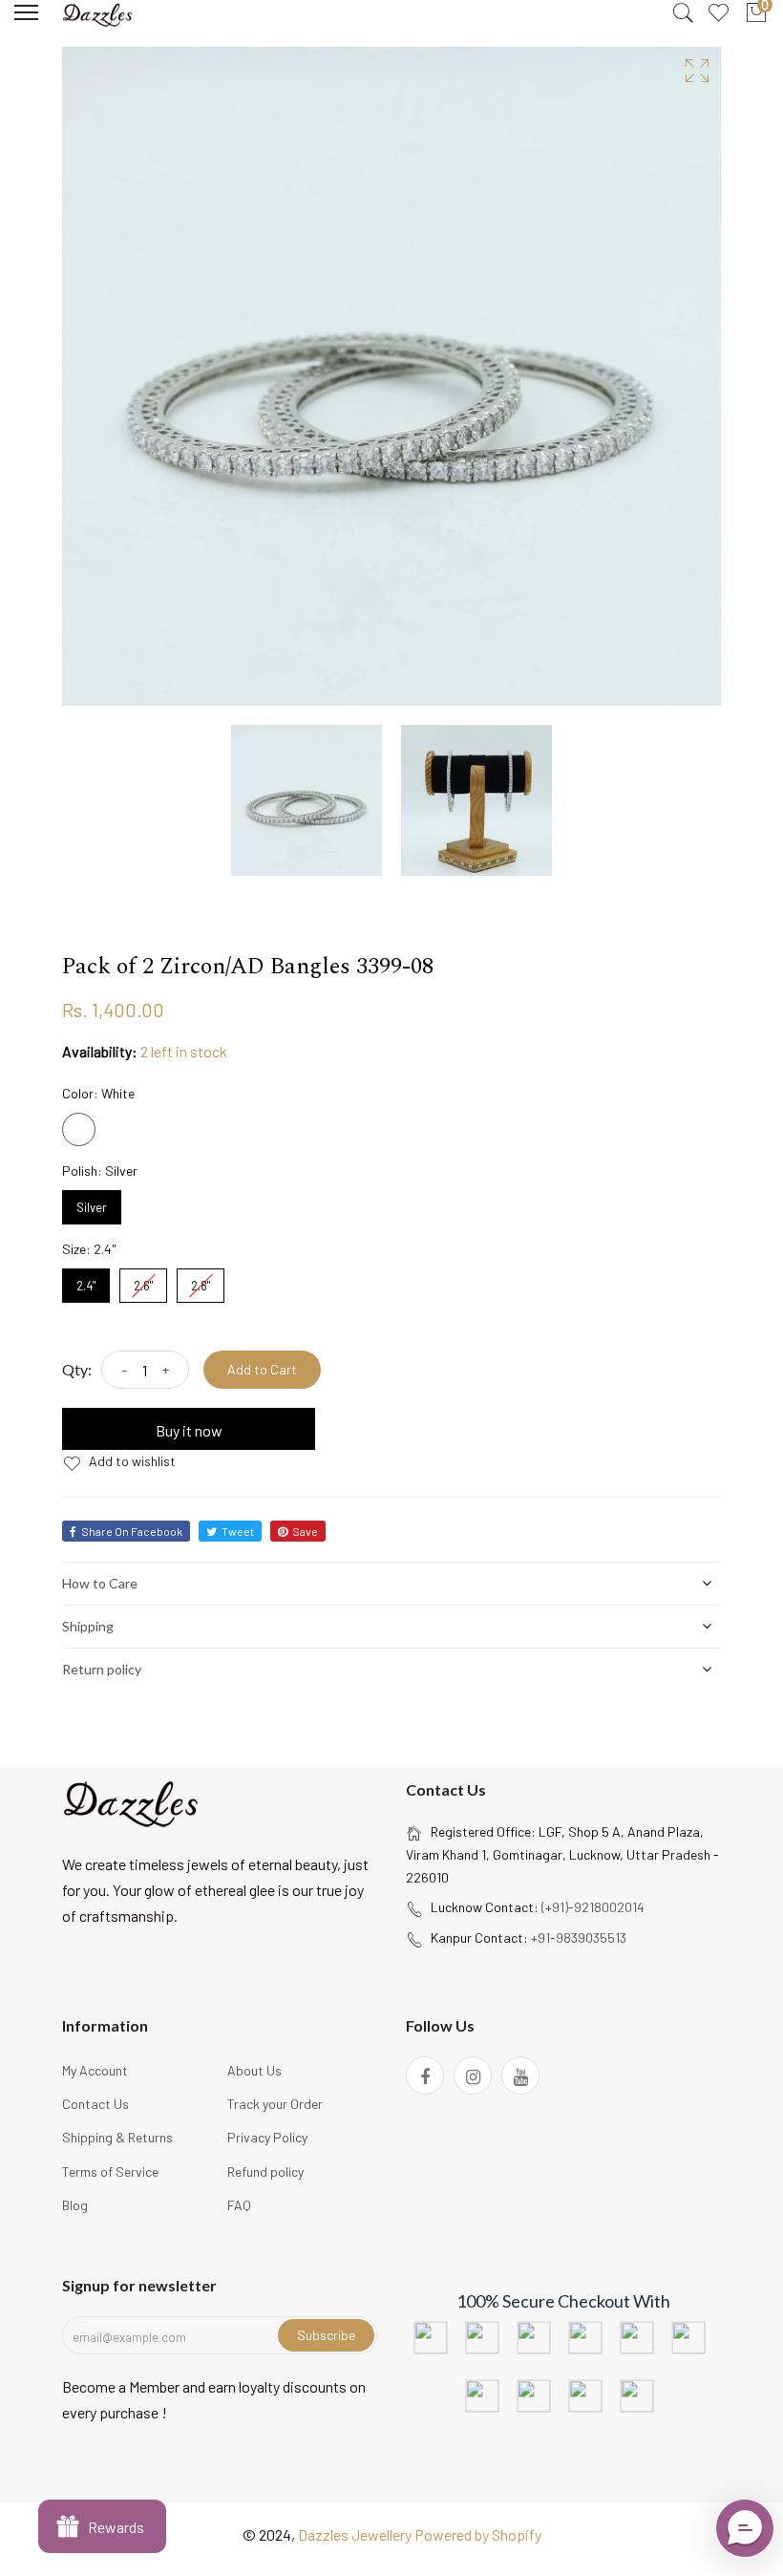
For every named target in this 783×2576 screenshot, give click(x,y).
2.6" (143, 1281)
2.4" (86, 1281)
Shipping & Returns (117, 2137)
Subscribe (326, 2335)
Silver (92, 1203)
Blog (75, 2205)
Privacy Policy (267, 2137)
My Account (95, 2070)
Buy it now (189, 1430)
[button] (745, 2528)
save (305, 1531)
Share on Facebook (132, 1531)
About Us (254, 2070)
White (79, 1129)
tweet (238, 1531)
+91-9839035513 (579, 1937)
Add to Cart (262, 1369)
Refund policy (265, 2172)
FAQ (239, 2205)
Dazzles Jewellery (356, 2534)
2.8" (201, 1281)
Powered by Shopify (478, 2534)
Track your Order (275, 2104)
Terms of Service (110, 2172)
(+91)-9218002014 (593, 1907)
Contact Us (95, 2104)
